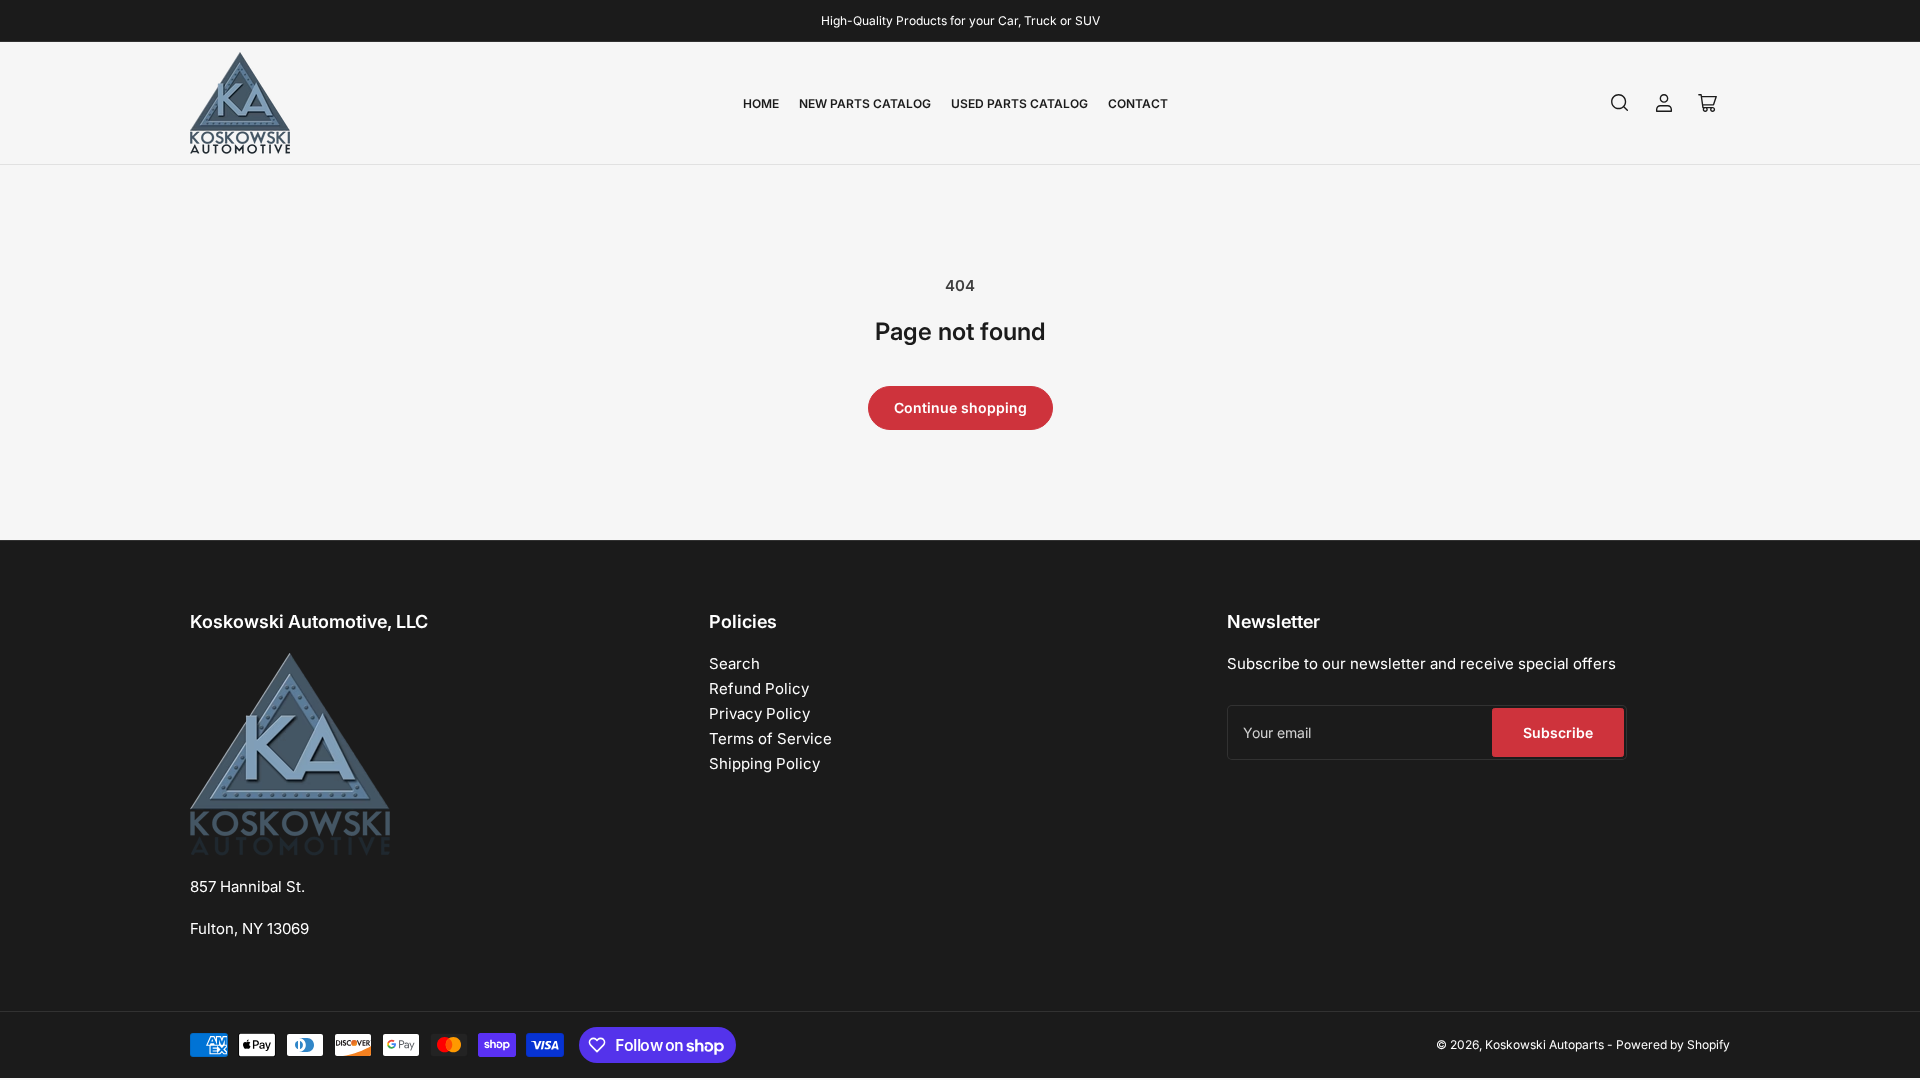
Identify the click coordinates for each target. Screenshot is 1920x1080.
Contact (1138, 103)
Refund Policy (759, 688)
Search (734, 663)
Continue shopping (960, 407)
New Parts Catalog (865, 103)
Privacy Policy (759, 713)
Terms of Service (770, 738)
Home (761, 103)
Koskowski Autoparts (1544, 1044)
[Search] (1620, 103)
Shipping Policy (764, 763)
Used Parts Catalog (1019, 103)
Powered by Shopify (1673, 1044)
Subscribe (1558, 732)
